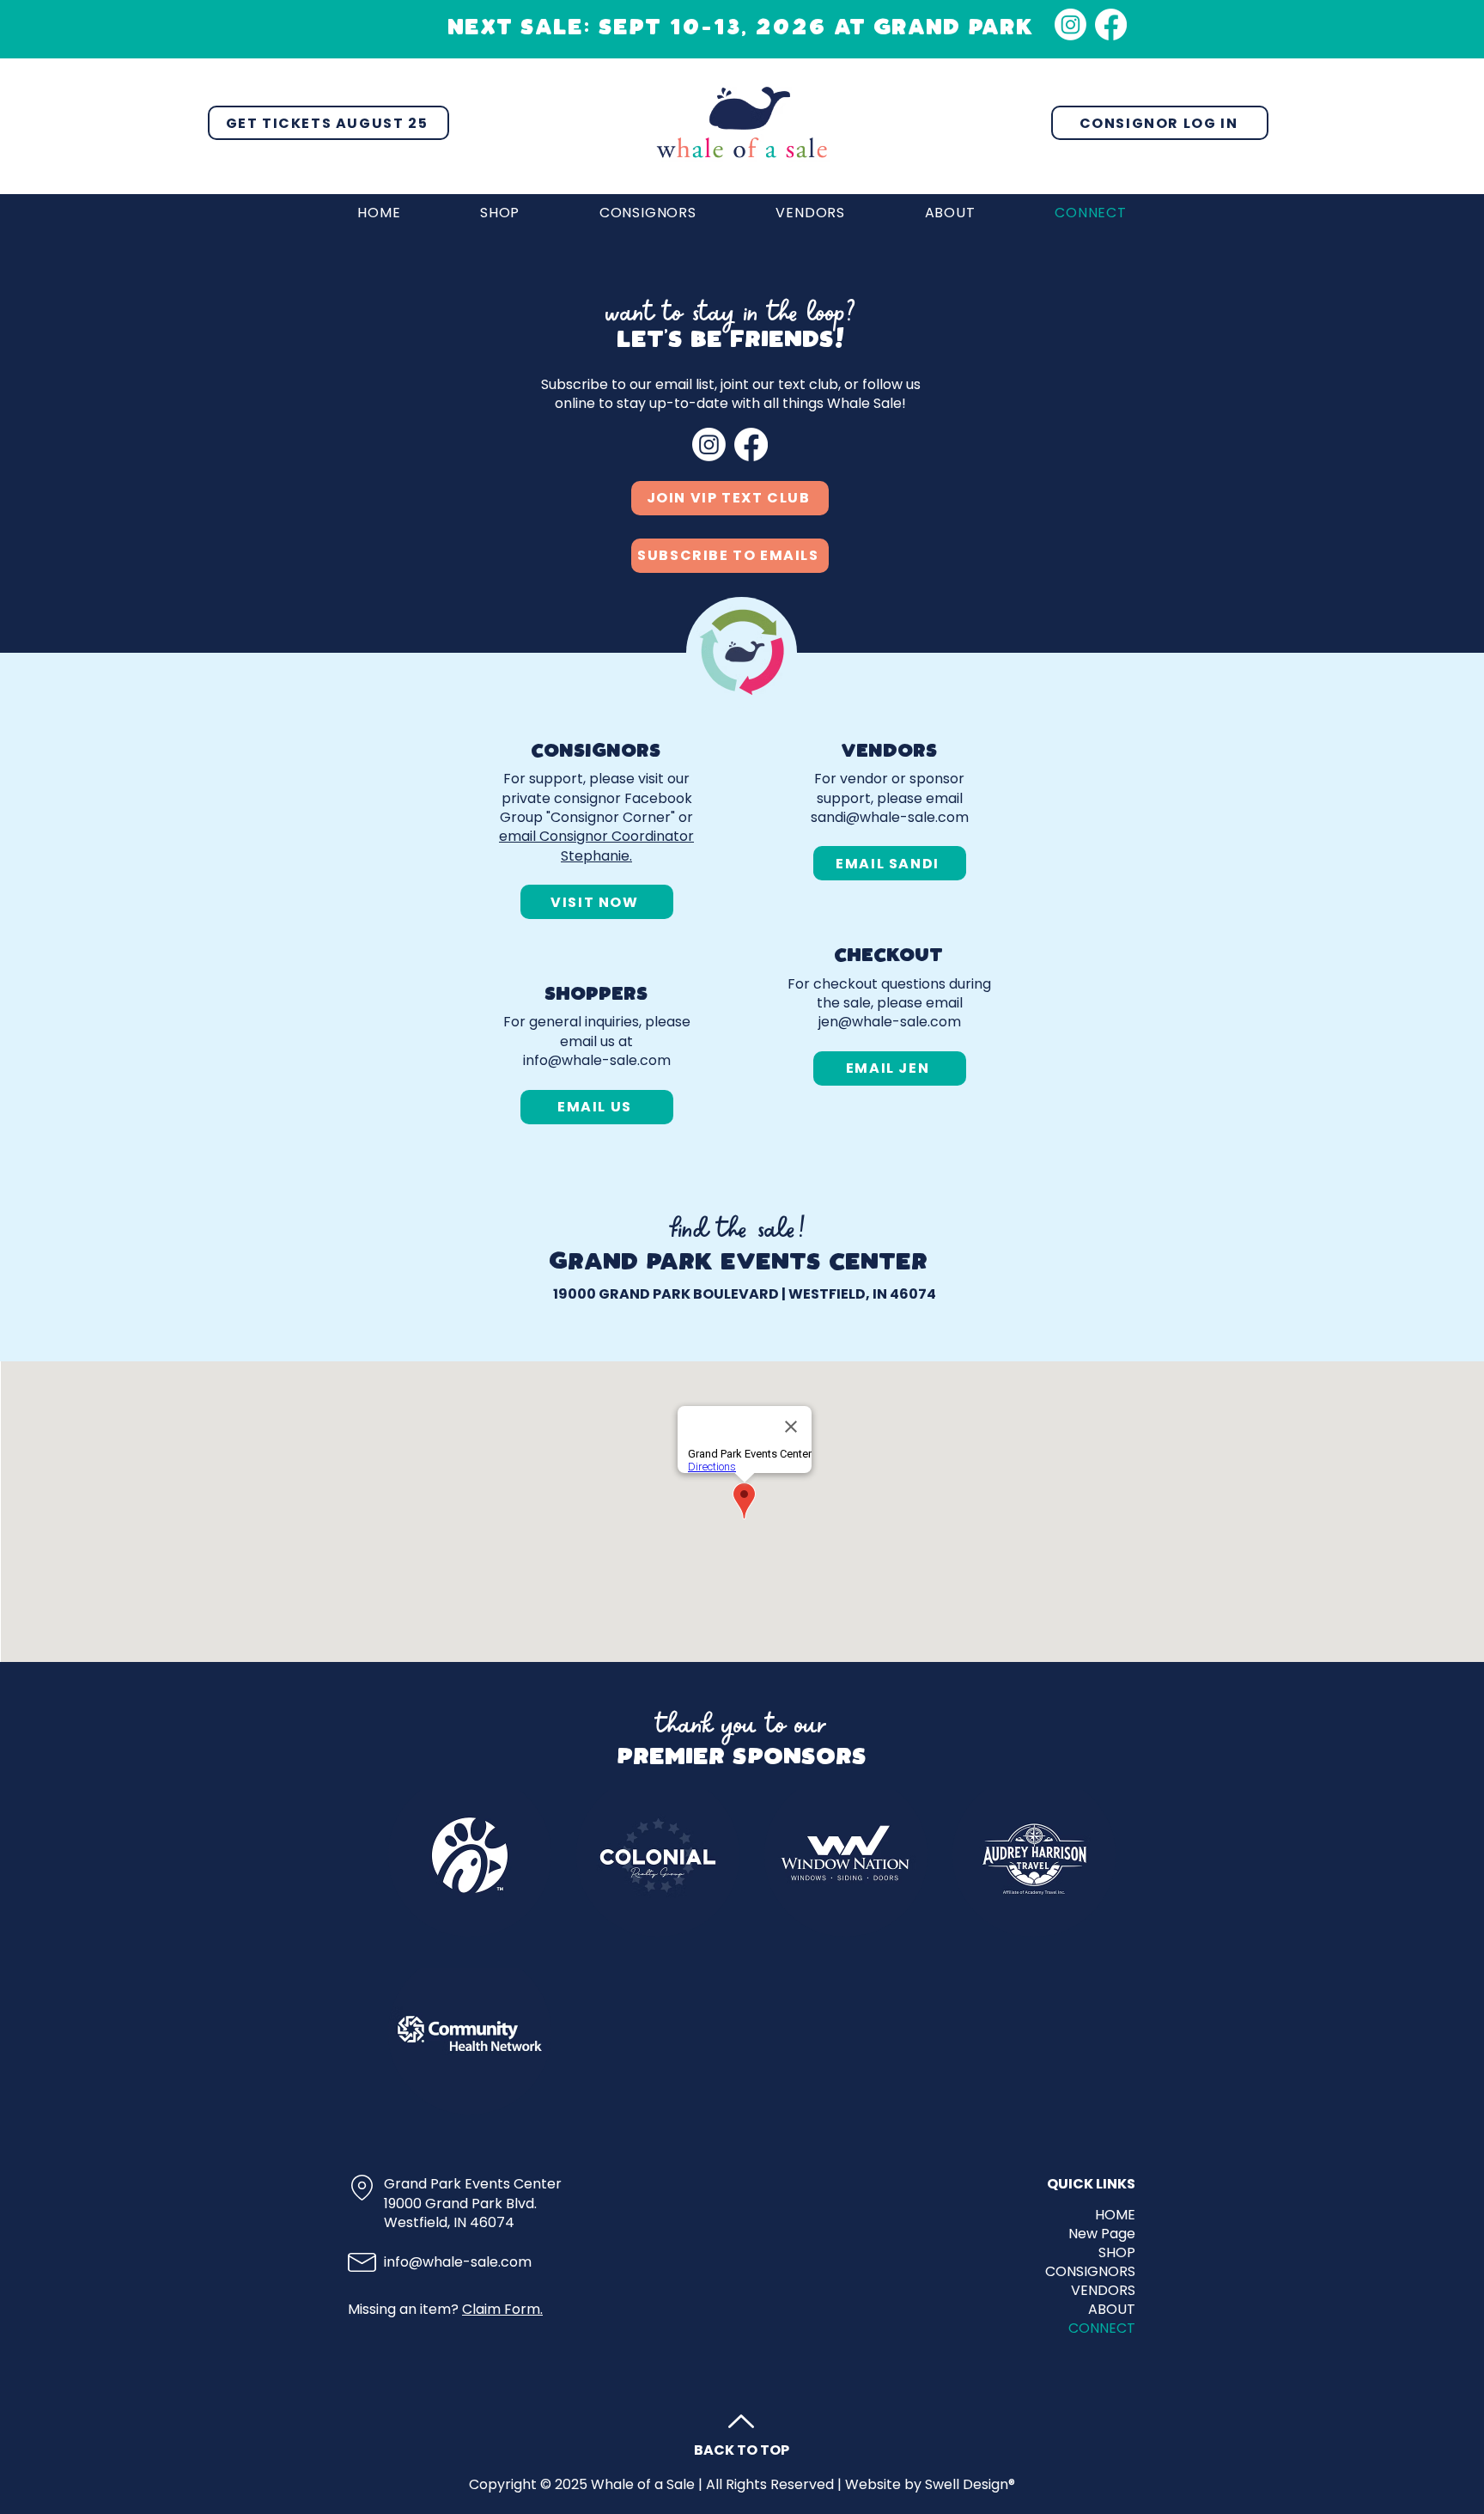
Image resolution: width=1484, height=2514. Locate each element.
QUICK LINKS (1091, 2184)
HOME (1115, 2215)
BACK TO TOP (742, 2450)
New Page (1102, 2234)
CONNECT (1102, 2328)
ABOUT (1112, 2310)
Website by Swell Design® (930, 2484)
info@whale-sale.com (597, 1060)
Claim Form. (502, 2309)
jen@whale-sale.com (890, 1022)
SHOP (1117, 2253)
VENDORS (1103, 2291)
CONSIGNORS (1090, 2272)
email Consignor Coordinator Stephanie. (596, 846)
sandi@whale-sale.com (890, 817)
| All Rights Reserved (766, 2484)
